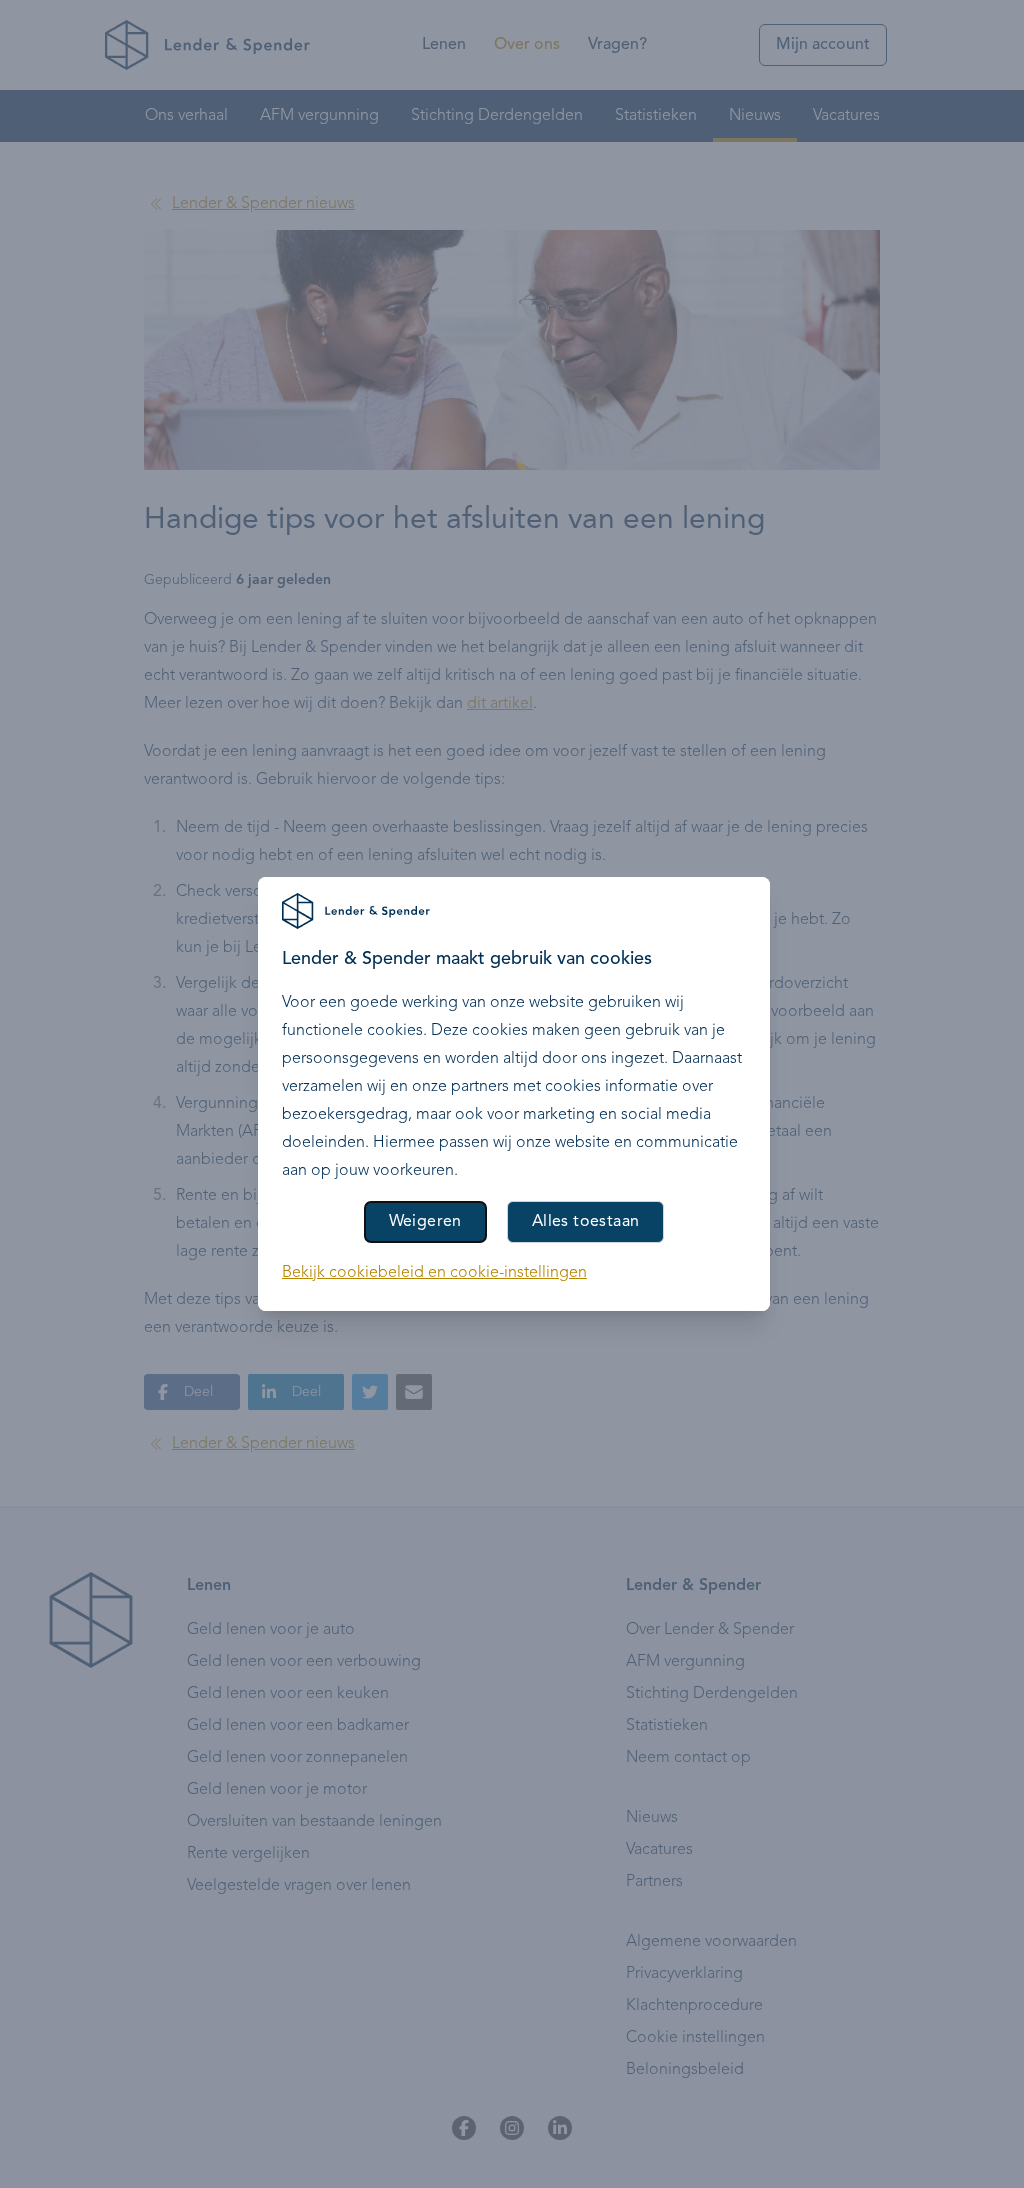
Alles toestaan (586, 1222)
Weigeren (425, 1222)
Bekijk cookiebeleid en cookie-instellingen (434, 1273)
